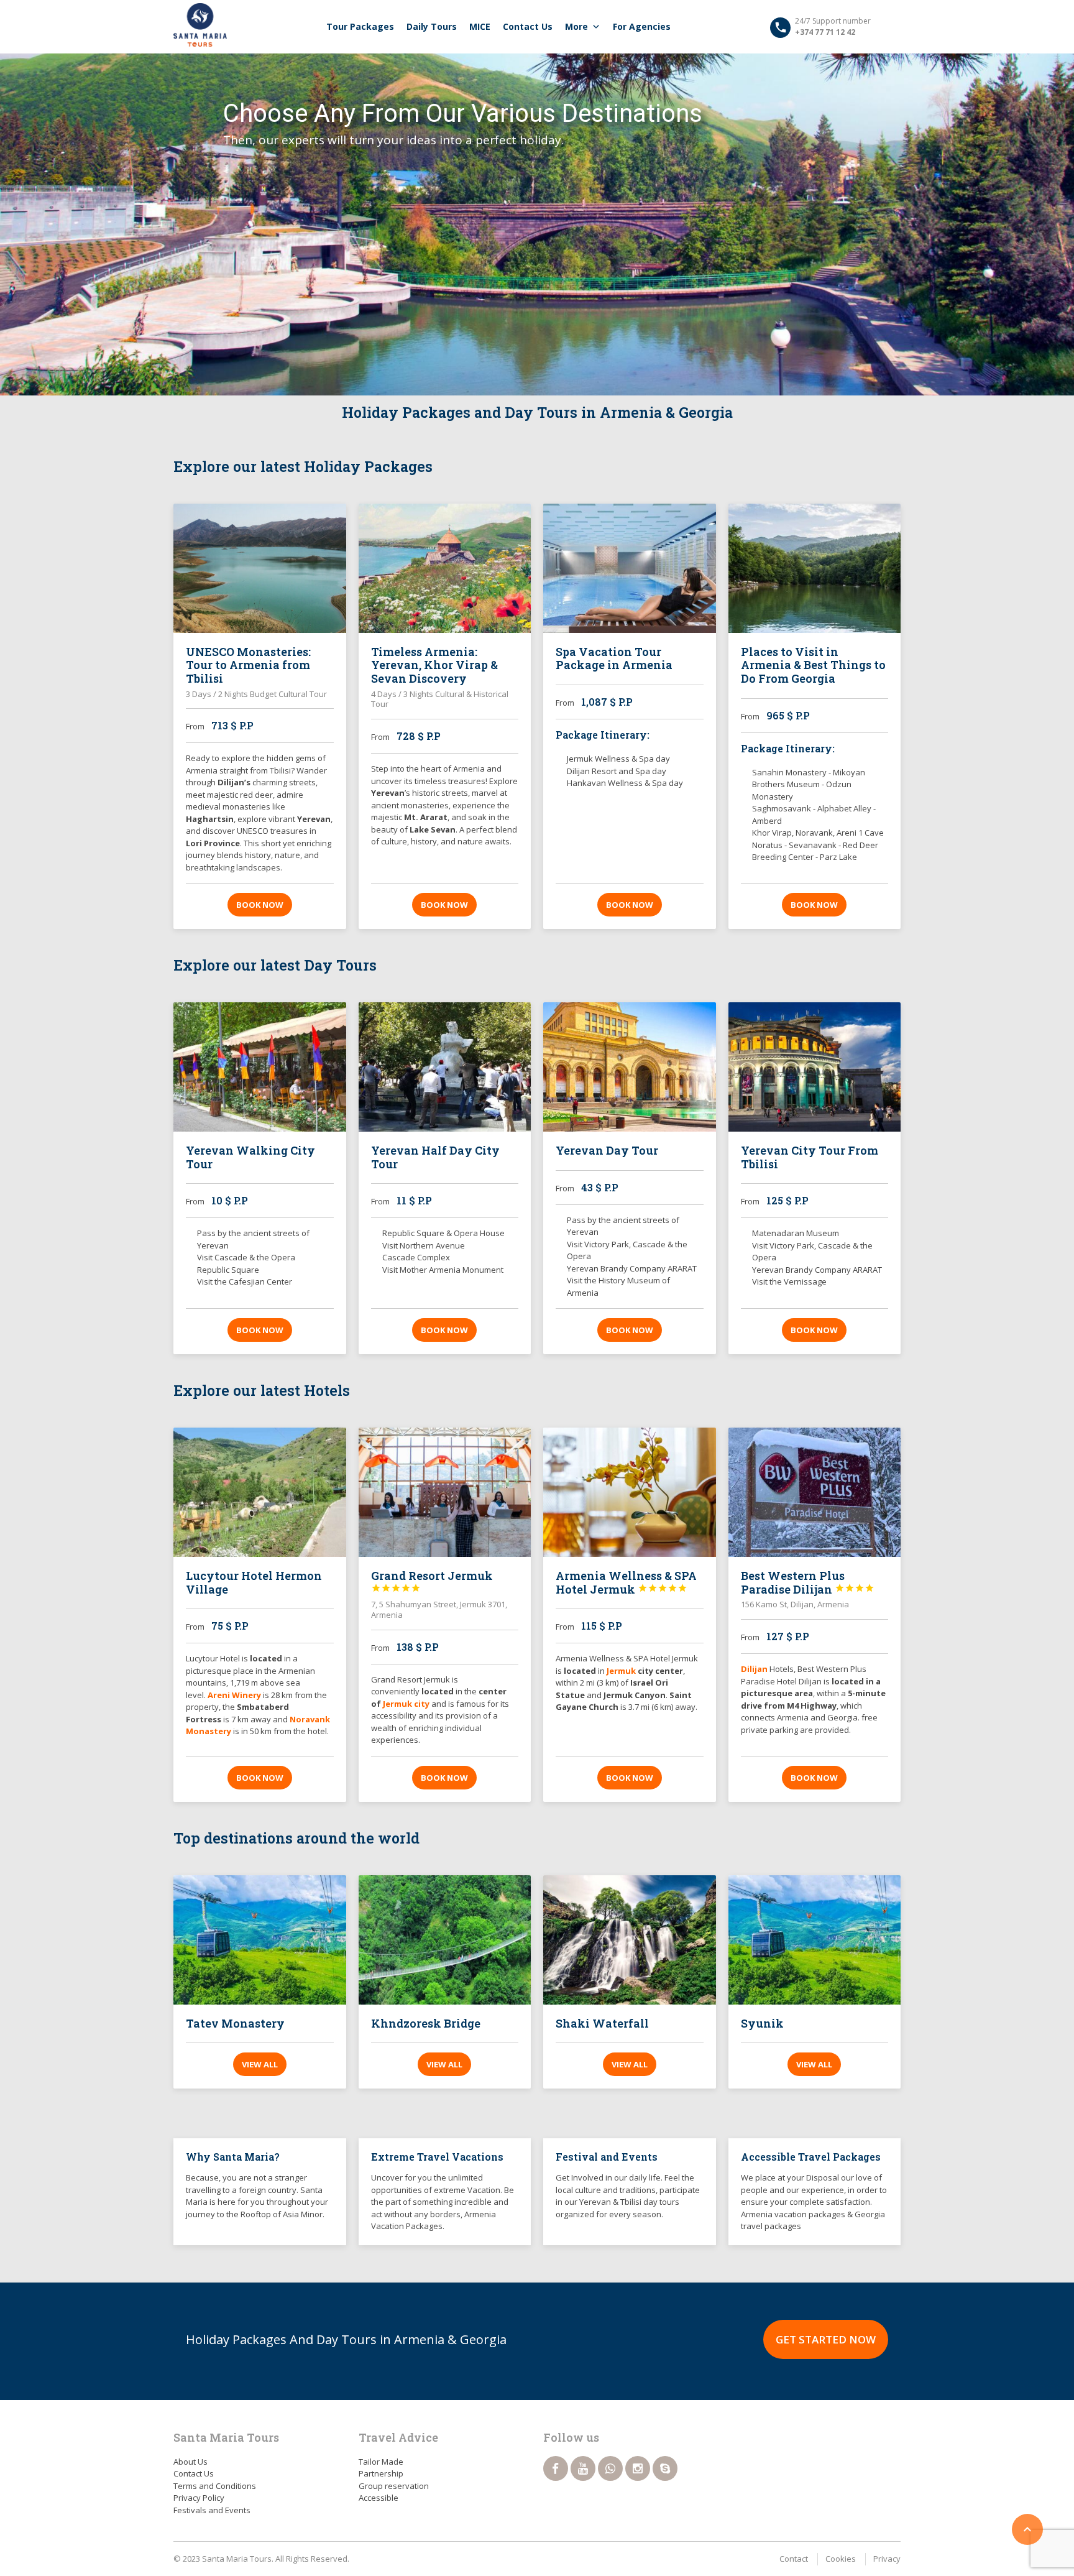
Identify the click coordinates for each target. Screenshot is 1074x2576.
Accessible (379, 2498)
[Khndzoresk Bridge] (445, 1940)
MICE (480, 26)
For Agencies (642, 26)
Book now (260, 905)
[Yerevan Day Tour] (630, 1067)
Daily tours (432, 26)
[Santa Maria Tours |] (200, 25)
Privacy (887, 2559)
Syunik (762, 2023)
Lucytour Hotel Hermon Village (254, 1582)
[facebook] (556, 2468)
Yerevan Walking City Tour (250, 1157)
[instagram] (638, 2468)
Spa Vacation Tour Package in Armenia (614, 658)
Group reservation (394, 2486)
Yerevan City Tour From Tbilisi (810, 1157)
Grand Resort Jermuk (432, 1581)
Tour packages (360, 26)
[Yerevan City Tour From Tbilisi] (815, 1067)
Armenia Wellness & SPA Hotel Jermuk (626, 1582)
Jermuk (622, 1671)
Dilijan (754, 1669)
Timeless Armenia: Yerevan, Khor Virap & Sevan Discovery (434, 665)
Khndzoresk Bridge (426, 2023)
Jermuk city (406, 1704)
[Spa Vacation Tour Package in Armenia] (630, 568)
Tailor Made (381, 2462)
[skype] (665, 2468)
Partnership (381, 2473)
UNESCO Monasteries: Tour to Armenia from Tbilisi (248, 665)
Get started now (826, 2339)
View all (260, 2064)
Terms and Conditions (215, 2486)
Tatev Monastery (235, 2023)
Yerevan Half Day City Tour (435, 1157)
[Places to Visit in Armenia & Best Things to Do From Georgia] (815, 568)
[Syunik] (815, 1940)
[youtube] (583, 2468)
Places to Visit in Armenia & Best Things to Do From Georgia (813, 665)
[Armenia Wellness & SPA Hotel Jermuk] (630, 1492)
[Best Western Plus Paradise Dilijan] (815, 1492)
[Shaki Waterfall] (630, 1940)
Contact (794, 2559)
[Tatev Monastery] (260, 1940)
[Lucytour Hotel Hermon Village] (260, 1492)
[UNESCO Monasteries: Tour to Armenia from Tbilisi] (260, 568)
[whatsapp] (610, 2468)
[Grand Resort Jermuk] (445, 1492)
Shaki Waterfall (602, 2023)
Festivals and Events (212, 2510)
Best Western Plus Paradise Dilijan (808, 1582)
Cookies (841, 2559)
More (576, 26)
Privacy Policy (199, 2498)
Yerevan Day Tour (607, 1150)
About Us (190, 2462)
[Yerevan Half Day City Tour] (445, 1067)
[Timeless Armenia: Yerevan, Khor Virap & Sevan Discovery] (445, 568)
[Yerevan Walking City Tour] (260, 1067)
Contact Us (528, 26)
